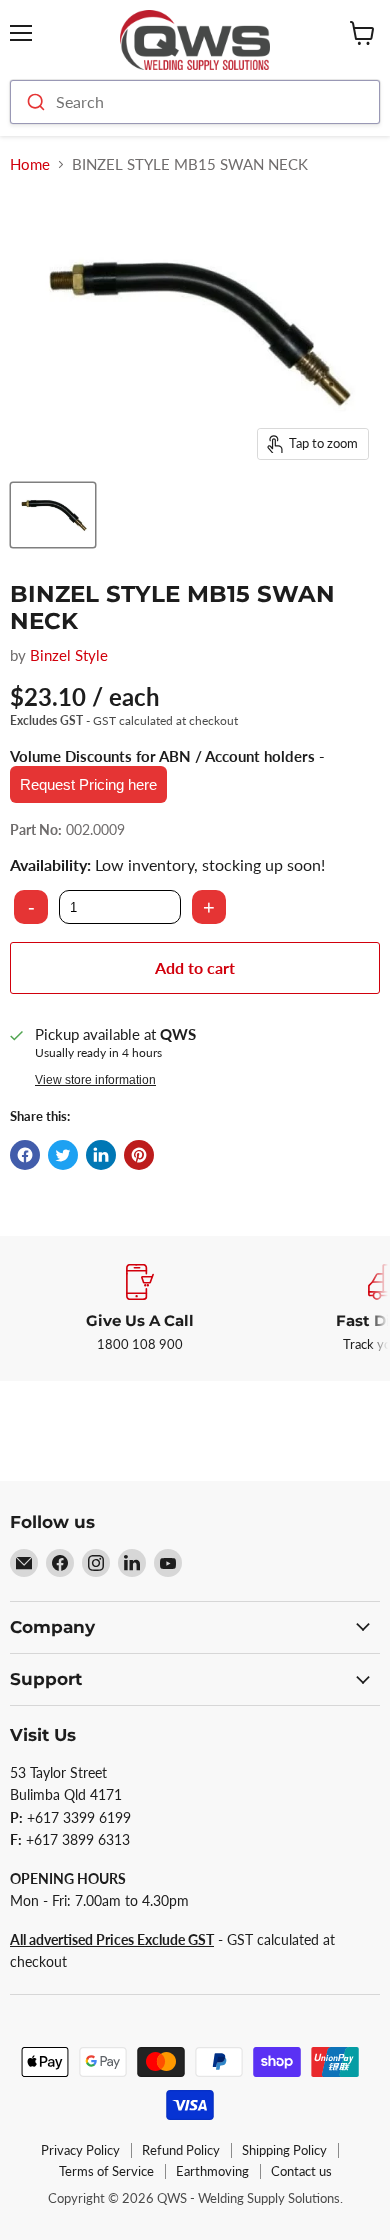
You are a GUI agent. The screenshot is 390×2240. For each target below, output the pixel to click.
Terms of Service (106, 2171)
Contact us (301, 2171)
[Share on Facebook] (25, 1155)
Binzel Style (69, 655)
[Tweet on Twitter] (63, 1155)
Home (30, 164)
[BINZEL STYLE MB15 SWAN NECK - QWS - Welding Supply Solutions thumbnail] (53, 515)
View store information (95, 1080)
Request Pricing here (88, 784)
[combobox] (195, 102)
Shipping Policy (284, 2150)
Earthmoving (212, 2171)
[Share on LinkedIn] (101, 1155)
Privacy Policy (80, 2150)
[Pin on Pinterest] (139, 1155)
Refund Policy (181, 2150)
